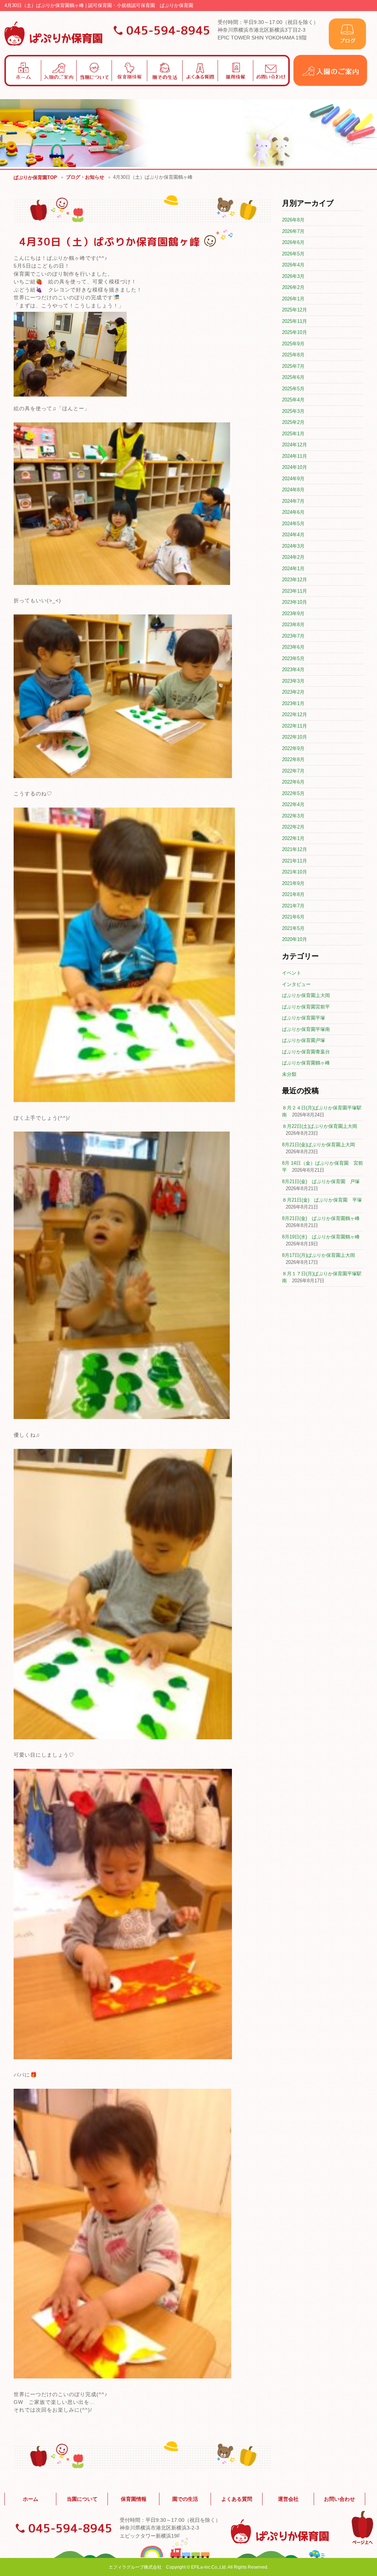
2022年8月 (293, 759)
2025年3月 (293, 411)
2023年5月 (293, 658)
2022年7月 (293, 771)
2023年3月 (293, 681)
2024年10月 (295, 467)
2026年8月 (293, 220)
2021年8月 (293, 894)
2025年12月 (295, 310)
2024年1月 (293, 569)
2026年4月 (293, 265)
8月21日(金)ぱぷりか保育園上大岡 (318, 1145)
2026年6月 (293, 242)
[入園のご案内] (330, 84)
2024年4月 (293, 535)
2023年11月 (295, 591)
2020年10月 (295, 939)
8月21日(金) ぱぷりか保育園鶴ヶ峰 (321, 1218)
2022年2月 (293, 827)
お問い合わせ (339, 2499)
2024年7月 (293, 501)
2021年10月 (295, 872)
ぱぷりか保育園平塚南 (306, 1029)
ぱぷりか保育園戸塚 (304, 1040)
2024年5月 (293, 524)
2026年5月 (293, 254)
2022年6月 (293, 782)
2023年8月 (293, 625)
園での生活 (185, 2499)
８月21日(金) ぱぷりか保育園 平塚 (322, 1200)
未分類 (289, 1074)
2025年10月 (295, 332)
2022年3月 (293, 816)
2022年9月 (293, 748)
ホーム (31, 2499)
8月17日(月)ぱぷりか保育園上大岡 (318, 1255)
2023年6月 (293, 647)
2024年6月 (293, 512)
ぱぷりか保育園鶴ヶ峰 (306, 1063)
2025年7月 (293, 366)
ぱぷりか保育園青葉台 (306, 1052)
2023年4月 (293, 670)
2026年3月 (293, 276)
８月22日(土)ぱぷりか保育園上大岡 (320, 1126)
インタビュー (296, 984)
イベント (292, 973)
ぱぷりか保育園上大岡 (306, 995)
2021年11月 (295, 861)
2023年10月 (295, 602)
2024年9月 (293, 479)
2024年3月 (293, 546)
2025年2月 (293, 422)
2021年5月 (293, 928)
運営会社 (288, 2499)
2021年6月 (293, 917)
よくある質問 (237, 2499)
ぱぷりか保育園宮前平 (306, 1007)
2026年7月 (293, 231)
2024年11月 (295, 456)
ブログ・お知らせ (85, 177)
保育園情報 (134, 2499)
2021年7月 (293, 906)
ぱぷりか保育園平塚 (304, 1018)
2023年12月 (295, 580)
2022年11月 (295, 726)
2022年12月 (295, 714)
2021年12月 (295, 849)
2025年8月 (293, 355)
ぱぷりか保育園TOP (35, 177)
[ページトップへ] (362, 2543)
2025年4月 (293, 400)
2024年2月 (293, 557)
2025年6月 (293, 377)
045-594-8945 (168, 30)
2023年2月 (293, 692)
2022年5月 (293, 793)
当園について (82, 2499)
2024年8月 (293, 490)
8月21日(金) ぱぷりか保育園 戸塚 (321, 1181)
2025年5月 (293, 389)
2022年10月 (295, 737)
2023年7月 (293, 636)
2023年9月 (293, 614)
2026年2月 (293, 287)
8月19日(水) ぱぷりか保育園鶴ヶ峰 (321, 1237)
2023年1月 (293, 703)
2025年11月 (295, 321)
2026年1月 (293, 299)
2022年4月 (293, 804)
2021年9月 (293, 883)
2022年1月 (293, 838)
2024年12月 (295, 445)
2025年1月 (293, 434)
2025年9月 (293, 344)
